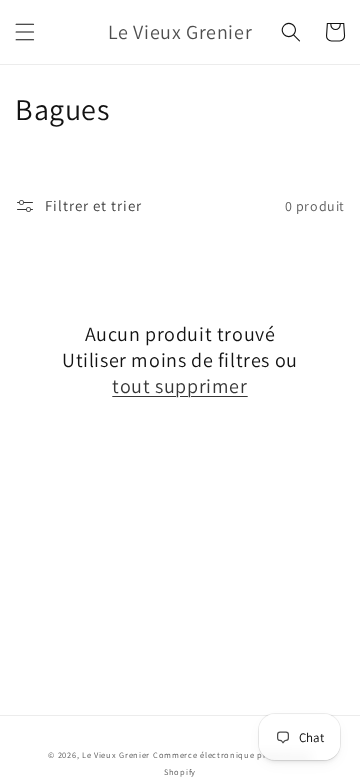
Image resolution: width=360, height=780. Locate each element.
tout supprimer (179, 386)
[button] (25, 32)
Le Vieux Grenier (116, 754)
